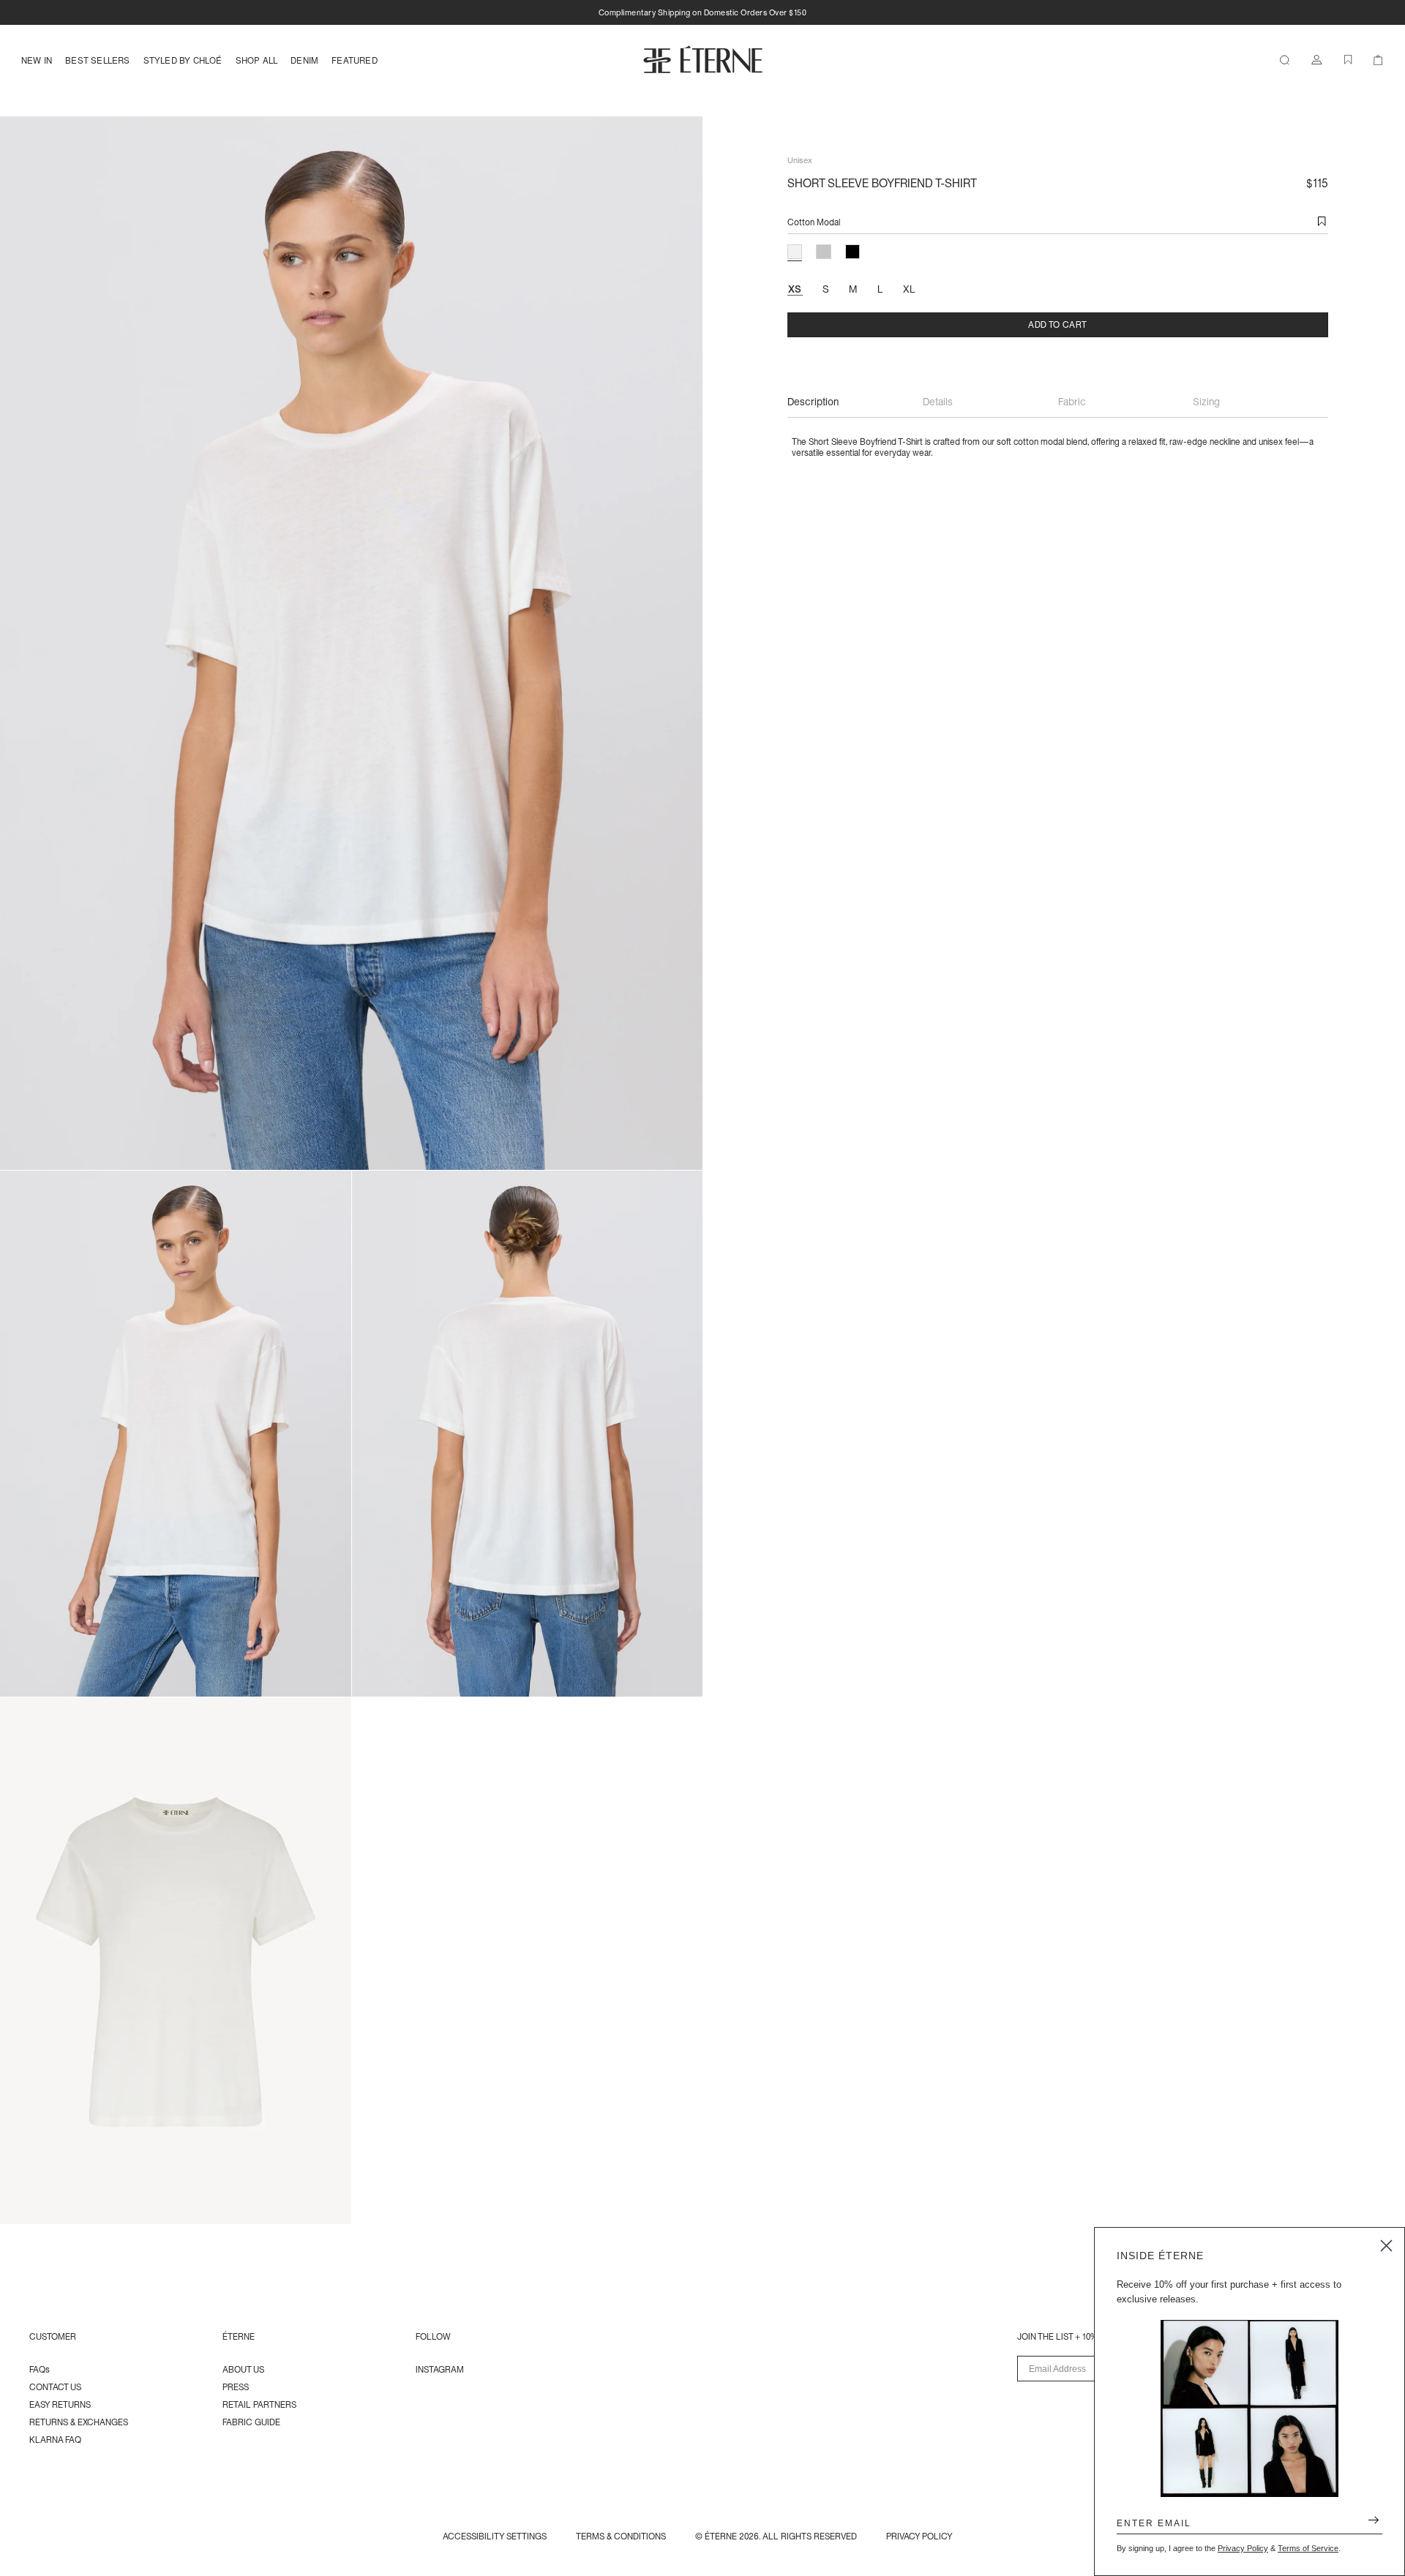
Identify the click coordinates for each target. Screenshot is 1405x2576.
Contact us (55, 2387)
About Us (243, 2369)
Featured (355, 60)
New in (37, 60)
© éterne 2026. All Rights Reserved (776, 2536)
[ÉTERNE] (703, 59)
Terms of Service (1308, 2548)
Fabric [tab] (1072, 402)
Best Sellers (97, 60)
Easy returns (60, 2404)
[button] (1322, 222)
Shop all (257, 60)
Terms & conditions (621, 2536)
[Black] (853, 252)
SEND (1368, 2523)
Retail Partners (259, 2404)
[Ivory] (795, 252)
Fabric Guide (251, 2422)
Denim (304, 60)
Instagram (440, 2369)
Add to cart (1057, 324)
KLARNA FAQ (55, 2440)
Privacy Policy (1243, 2548)
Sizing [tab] (1206, 402)
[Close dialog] (1386, 2246)
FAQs (40, 2369)
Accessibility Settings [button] (495, 2536)
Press (236, 2387)
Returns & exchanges (79, 2422)
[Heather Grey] (823, 252)
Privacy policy (919, 2536)
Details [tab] (938, 402)
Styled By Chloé (183, 60)
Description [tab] (813, 402)
